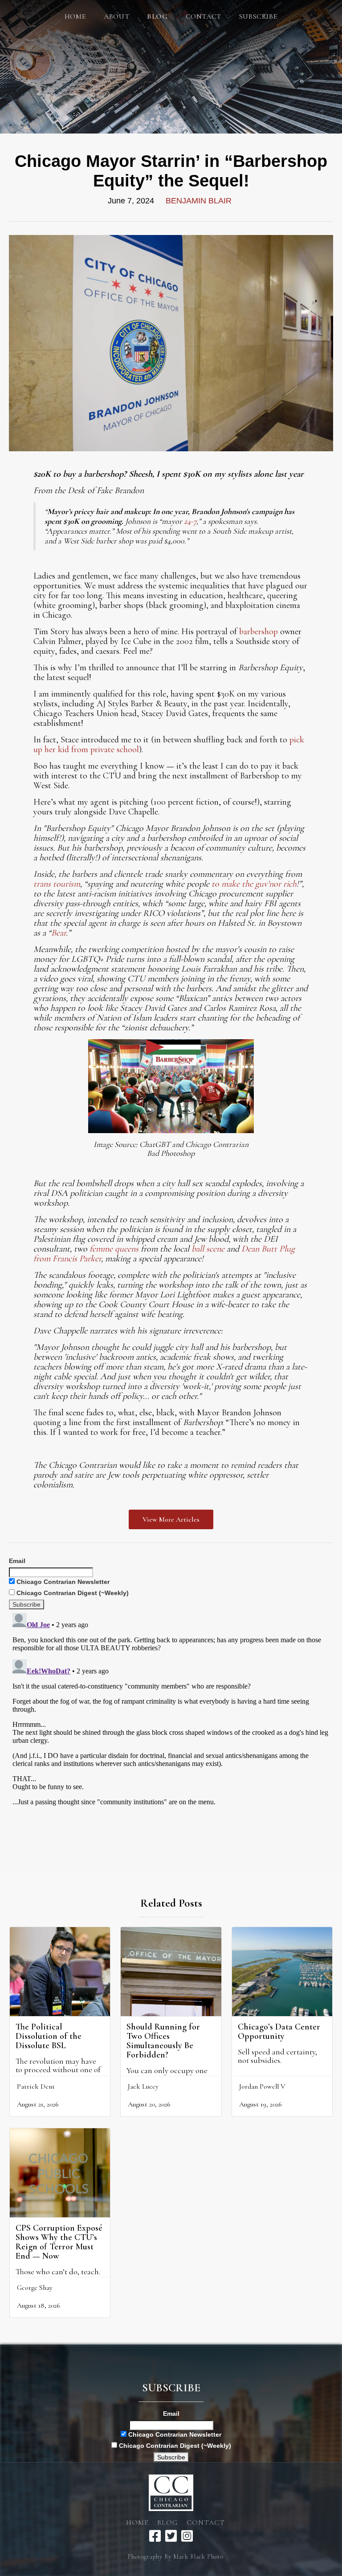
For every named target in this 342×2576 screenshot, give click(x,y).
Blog (167, 2523)
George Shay (35, 2288)
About (116, 16)
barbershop (259, 632)
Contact (204, 16)
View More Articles (171, 1519)
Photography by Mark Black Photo (175, 2557)
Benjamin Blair (199, 201)
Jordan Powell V (262, 2086)
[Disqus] (171, 1721)
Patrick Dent (36, 2086)
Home (75, 16)
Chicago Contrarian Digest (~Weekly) (72, 1593)
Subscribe (258, 16)
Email (17, 1561)
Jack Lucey (143, 2086)
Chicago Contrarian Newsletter (62, 1582)
